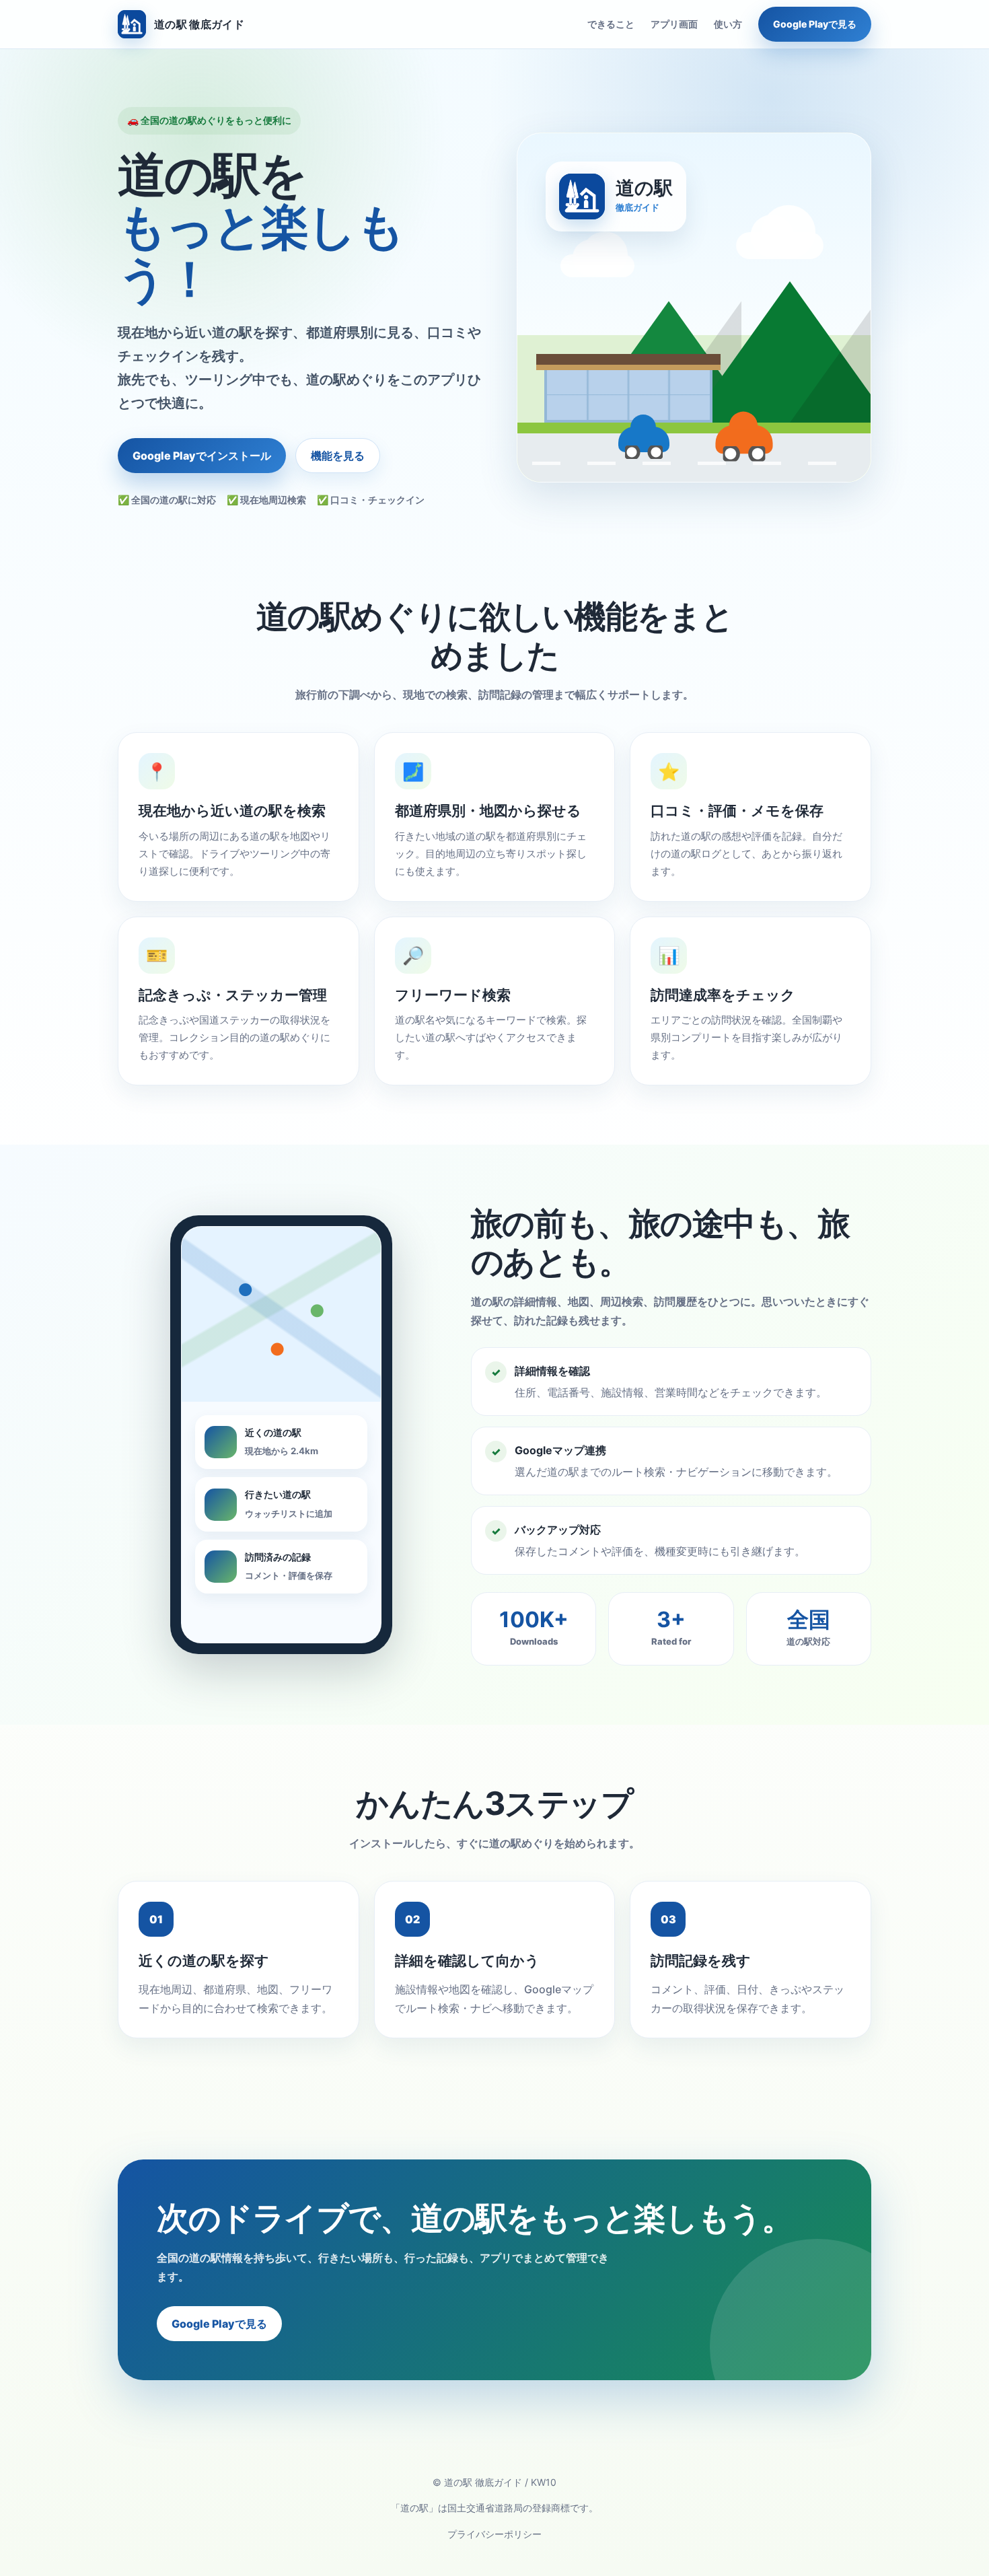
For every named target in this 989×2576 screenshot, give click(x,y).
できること (611, 24)
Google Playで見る (815, 24)
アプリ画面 (674, 24)
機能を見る (338, 456)
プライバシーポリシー (494, 2534)
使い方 (728, 24)
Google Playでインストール (202, 456)
